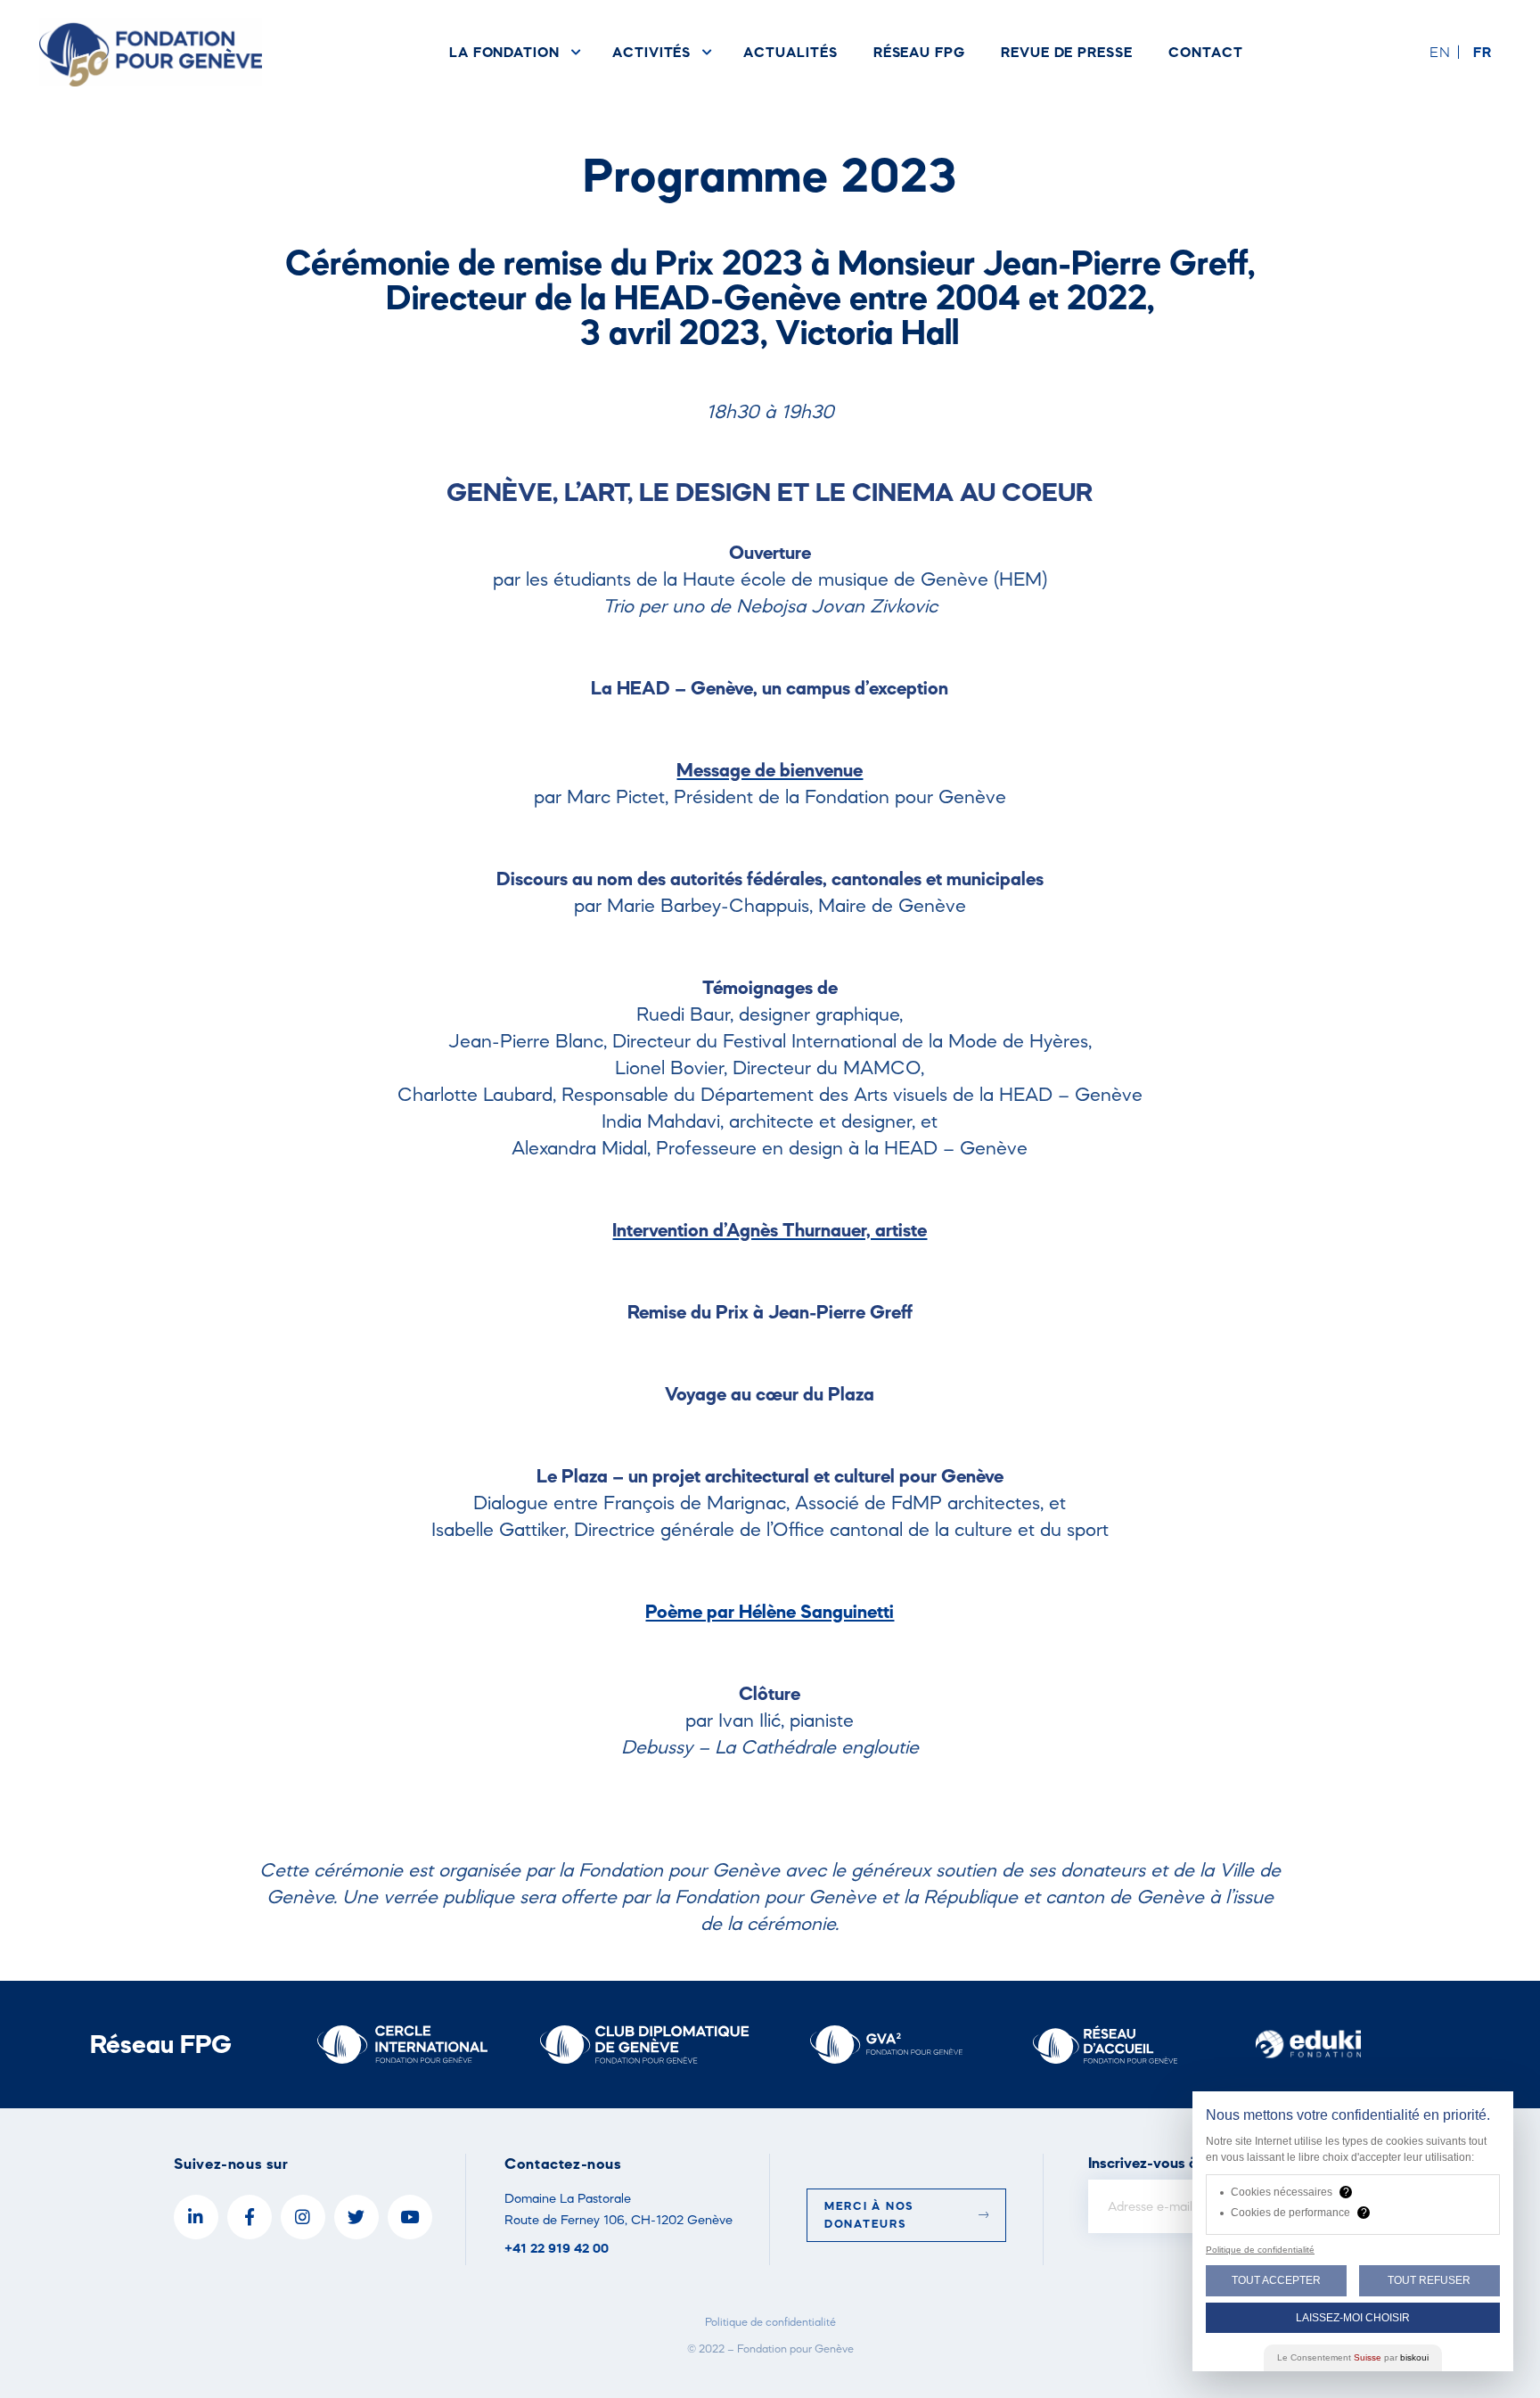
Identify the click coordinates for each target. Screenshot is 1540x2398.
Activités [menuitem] (651, 52)
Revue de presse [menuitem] (1067, 52)
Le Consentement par (1353, 2357)
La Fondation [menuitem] (504, 52)
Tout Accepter (1276, 2280)
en (1440, 52)
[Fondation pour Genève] (151, 52)
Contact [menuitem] (1206, 52)
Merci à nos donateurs (869, 2215)
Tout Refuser (1429, 2280)
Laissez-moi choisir (1353, 2318)
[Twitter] (356, 2217)
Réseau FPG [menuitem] (919, 52)
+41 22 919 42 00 (557, 2248)
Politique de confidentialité (770, 2322)
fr (1483, 52)
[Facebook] (250, 2217)
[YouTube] (410, 2217)
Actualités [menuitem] (790, 52)
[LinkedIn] (196, 2217)
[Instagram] (303, 2217)
